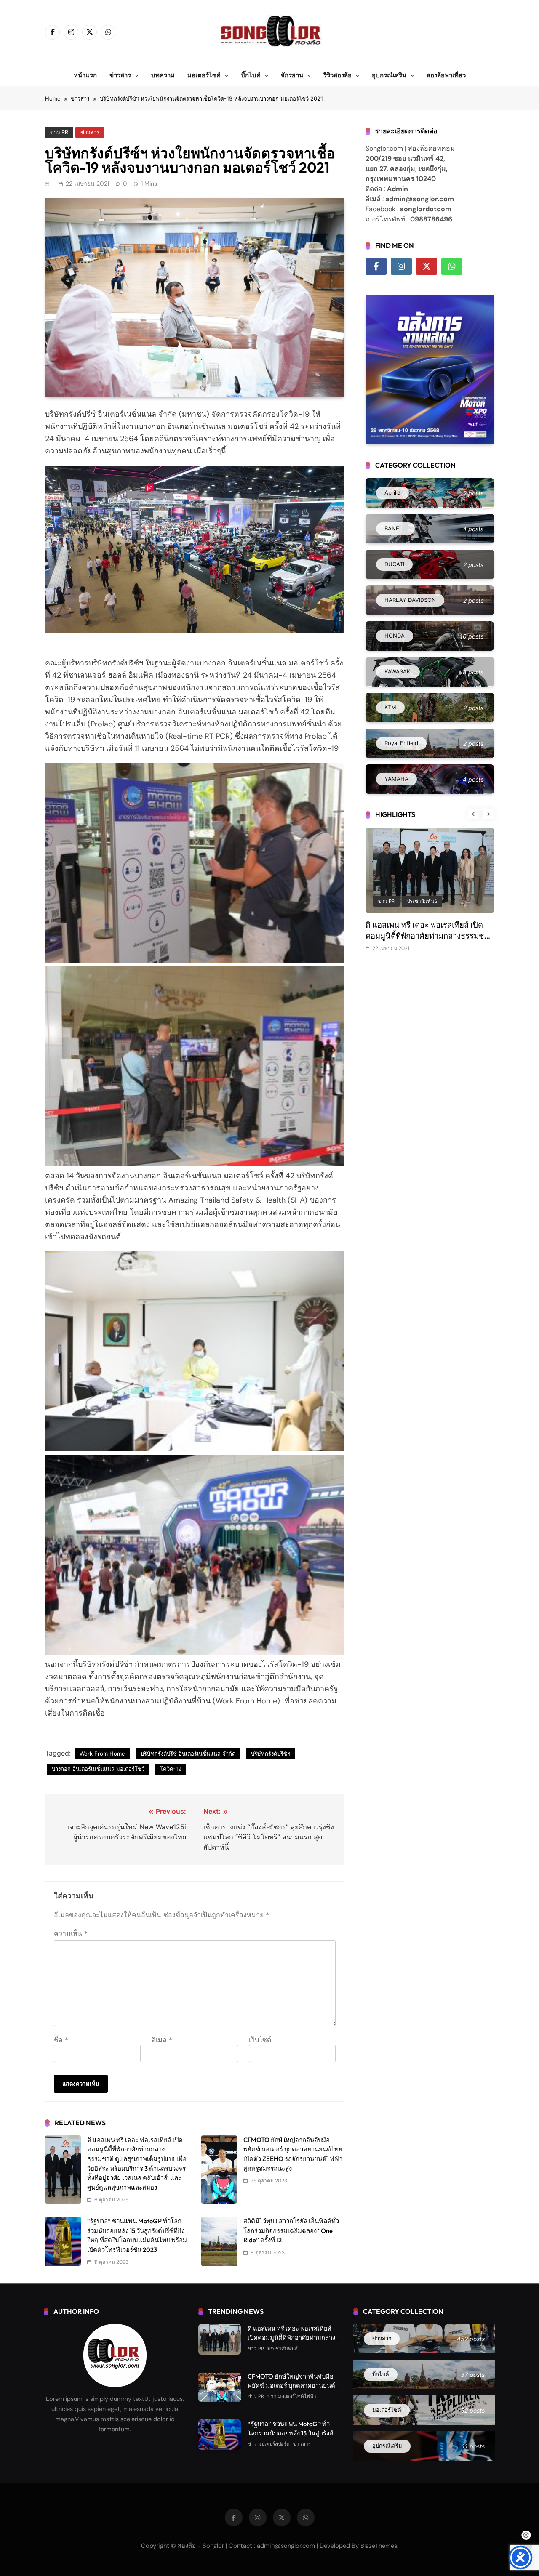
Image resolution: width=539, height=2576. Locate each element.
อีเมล (162, 2040)
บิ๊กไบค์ (251, 75)
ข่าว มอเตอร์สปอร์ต (269, 2444)
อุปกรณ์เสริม (389, 75)
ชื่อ (61, 2040)
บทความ (163, 75)
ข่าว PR (59, 132)
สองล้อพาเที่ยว (446, 75)
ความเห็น (71, 1933)
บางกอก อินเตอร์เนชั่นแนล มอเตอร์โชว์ (98, 1769)
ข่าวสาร (120, 75)
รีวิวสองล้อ (338, 75)
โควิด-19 (171, 1769)
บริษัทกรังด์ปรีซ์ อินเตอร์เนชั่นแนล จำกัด (188, 1754)
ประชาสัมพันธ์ (422, 901)
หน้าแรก (85, 75)
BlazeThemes (379, 2546)
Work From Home (102, 1754)
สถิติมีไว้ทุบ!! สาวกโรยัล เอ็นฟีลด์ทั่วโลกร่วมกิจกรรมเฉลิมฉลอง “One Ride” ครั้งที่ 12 (291, 2230)
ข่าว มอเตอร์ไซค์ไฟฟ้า (292, 2396)
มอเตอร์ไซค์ (204, 75)
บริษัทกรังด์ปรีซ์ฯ (271, 1754)
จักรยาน (292, 75)
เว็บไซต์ (260, 2040)
